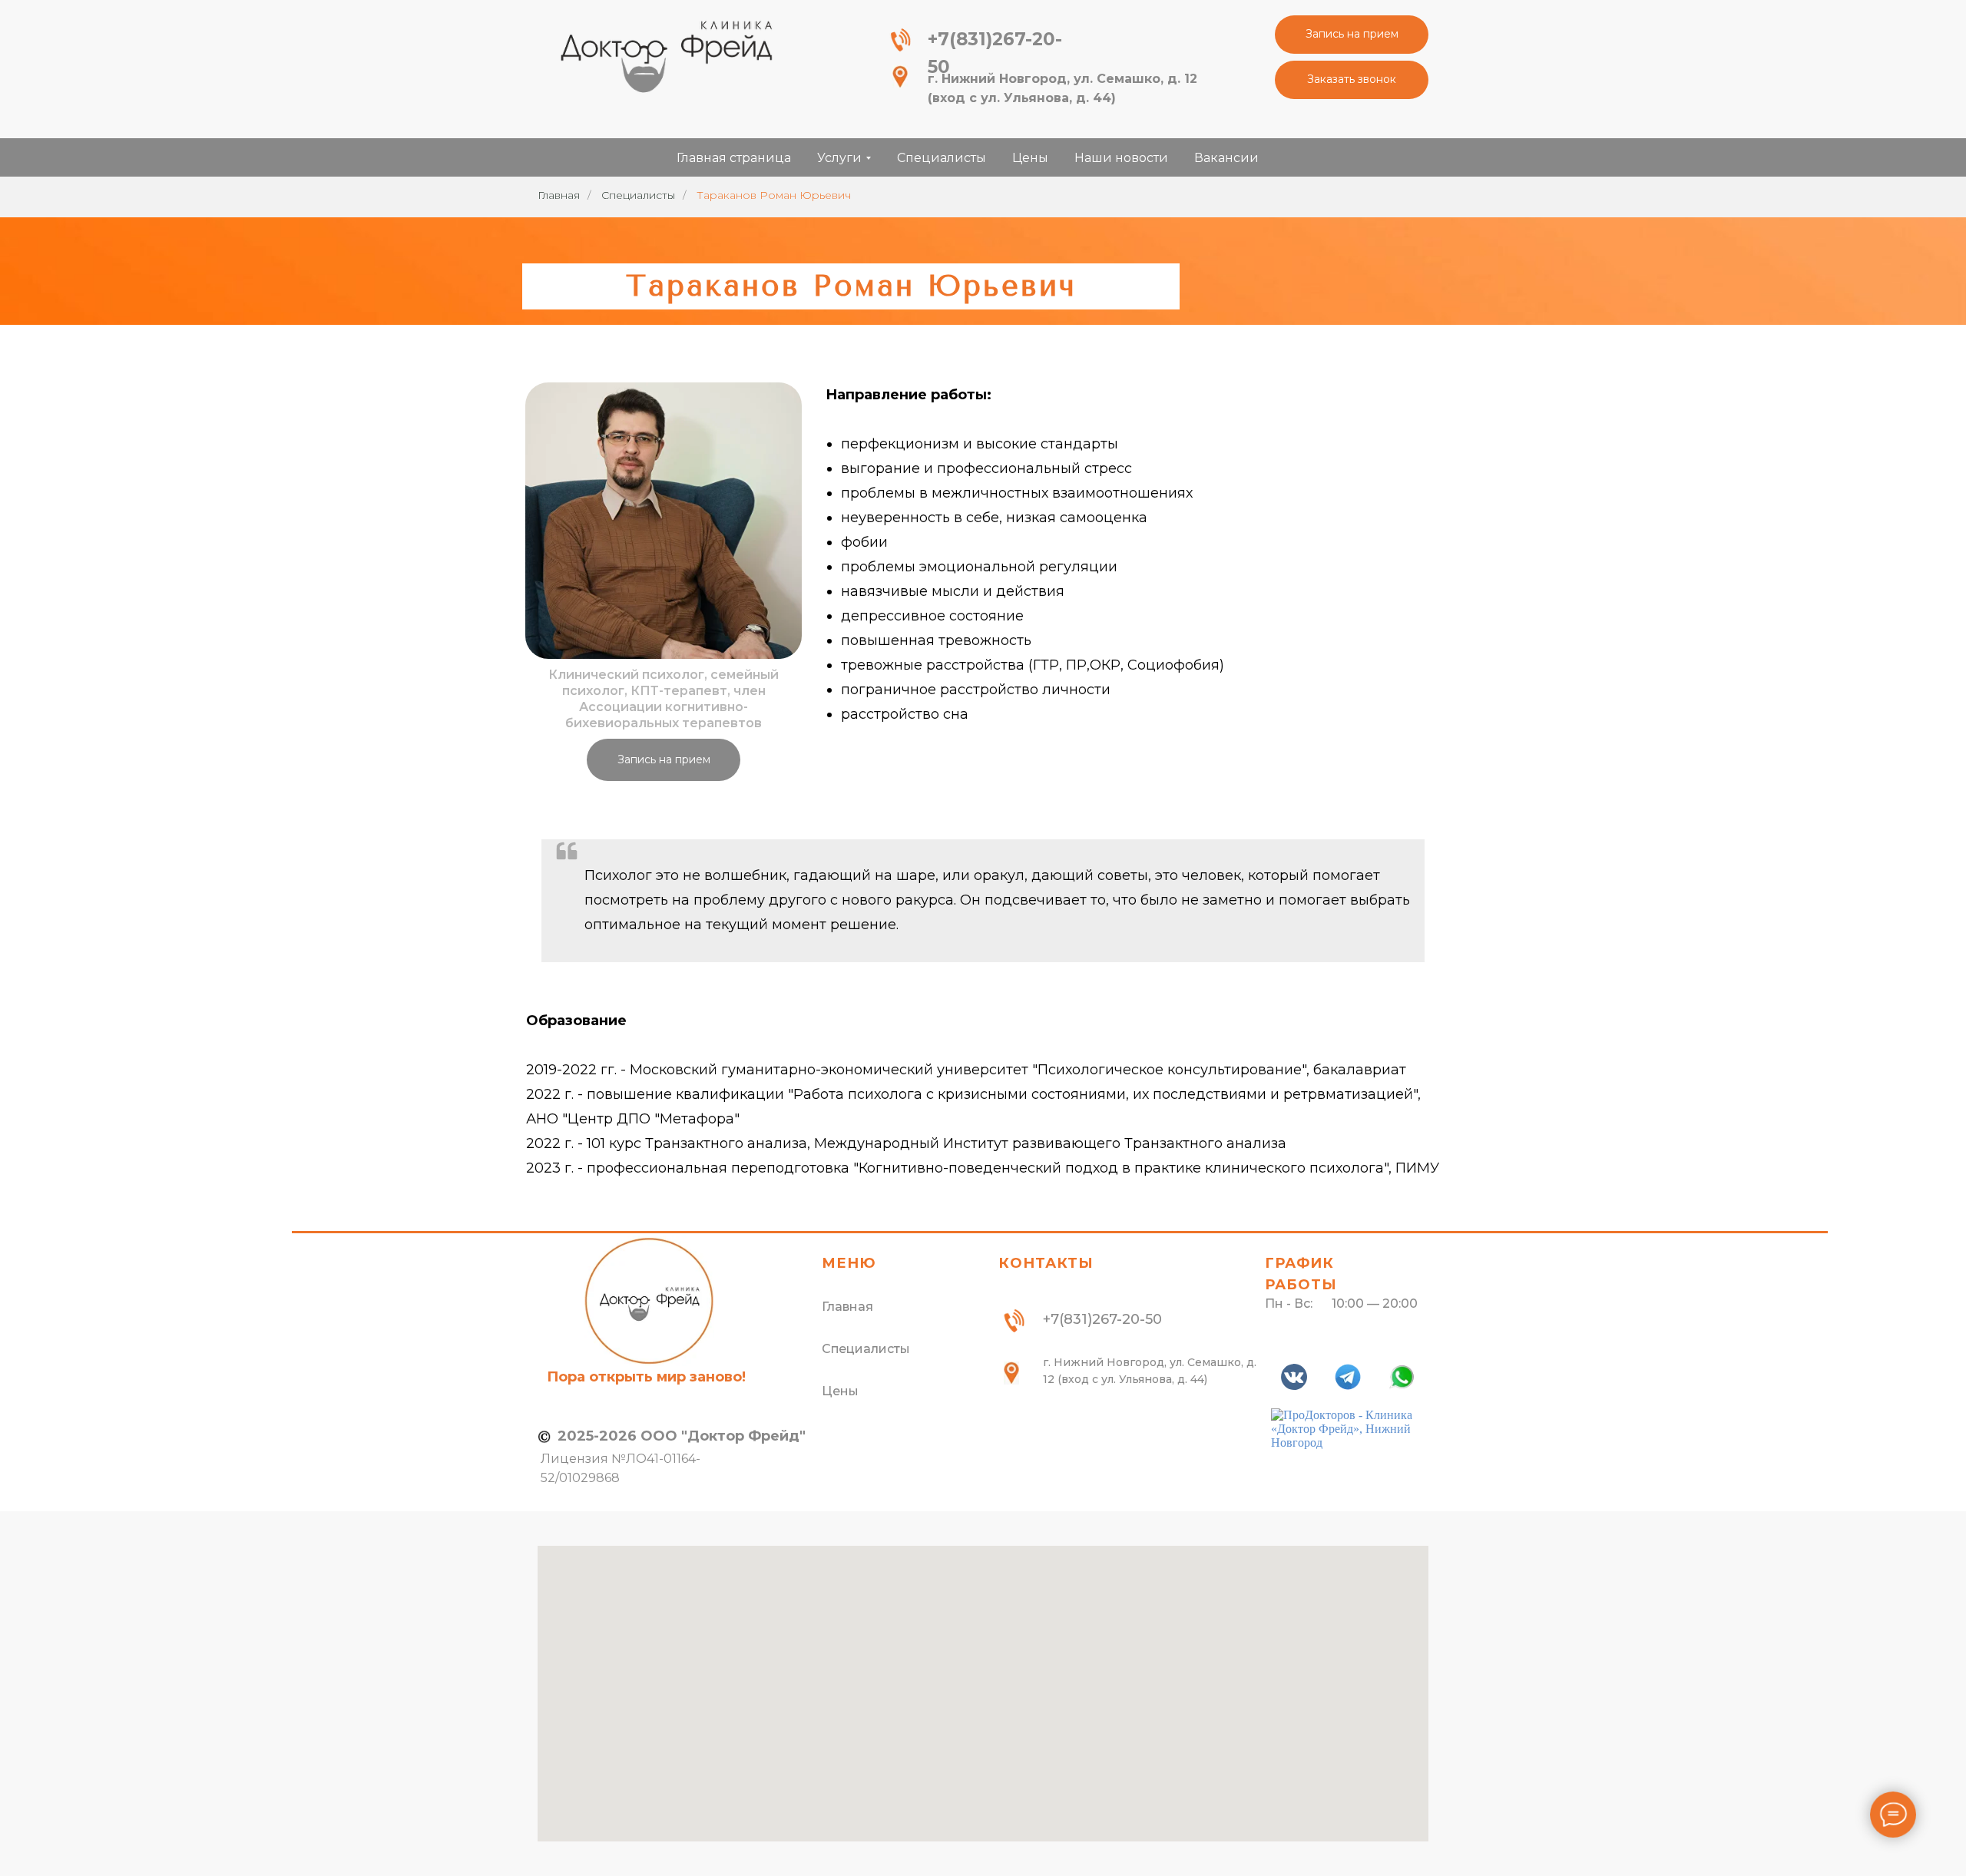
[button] (1352, 35)
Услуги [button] (839, 158)
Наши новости (1121, 158)
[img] (666, 56)
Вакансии (1226, 158)
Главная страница (734, 158)
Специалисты (942, 158)
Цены (1030, 158)
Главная (559, 195)
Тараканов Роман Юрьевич (774, 195)
